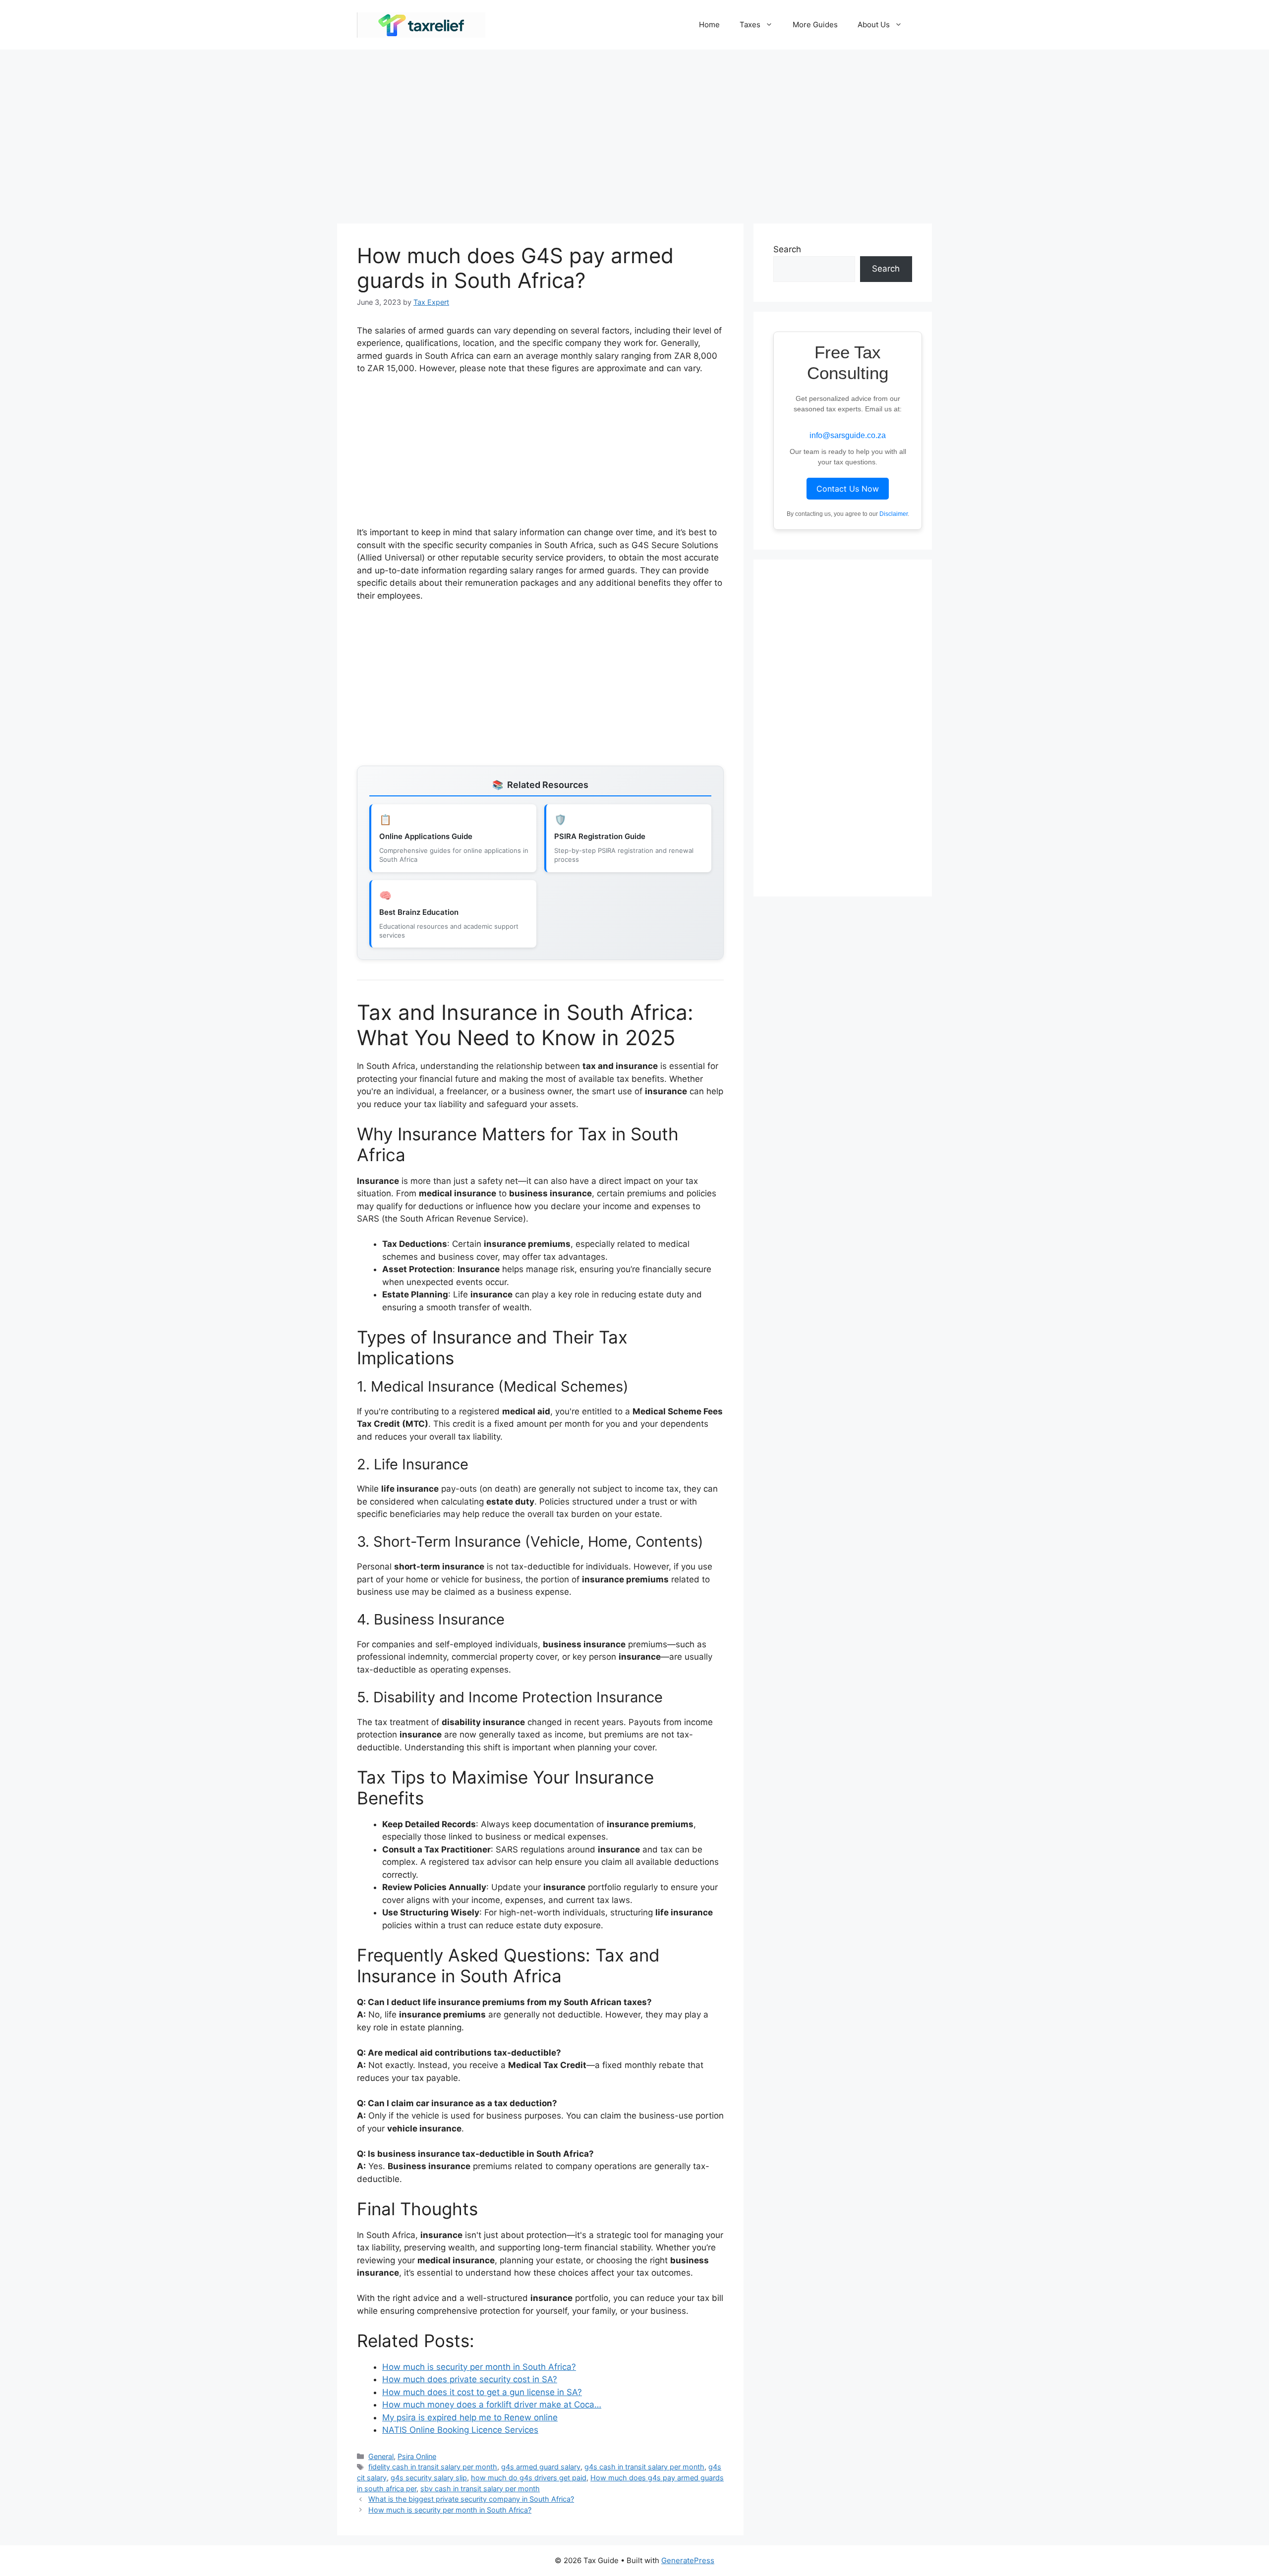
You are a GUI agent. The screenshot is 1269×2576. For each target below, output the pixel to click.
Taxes (750, 25)
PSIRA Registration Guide (600, 836)
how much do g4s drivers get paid (529, 2478)
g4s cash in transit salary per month (644, 2467)
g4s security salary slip (429, 2478)
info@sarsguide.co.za (848, 435)
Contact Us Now (848, 489)
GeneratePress (688, 2560)
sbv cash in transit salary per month (480, 2489)
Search (787, 249)
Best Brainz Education (419, 912)
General (381, 2456)
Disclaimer (894, 514)
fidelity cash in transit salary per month (433, 2467)
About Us (874, 25)
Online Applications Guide (426, 836)
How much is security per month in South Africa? (450, 2510)
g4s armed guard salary (541, 2467)
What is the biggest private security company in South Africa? (471, 2499)
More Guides (815, 25)
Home (709, 25)
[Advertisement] (634, 132)
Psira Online (417, 2456)
